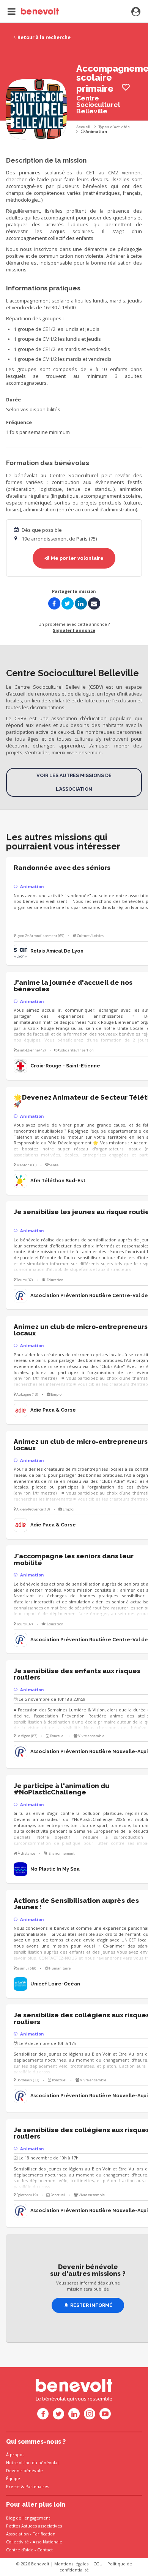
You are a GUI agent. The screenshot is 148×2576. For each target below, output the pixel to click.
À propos (15, 2455)
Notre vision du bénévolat (32, 2462)
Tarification (44, 2534)
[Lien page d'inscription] (136, 12)
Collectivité (17, 2542)
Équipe (13, 2478)
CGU (98, 2564)
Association (17, 2534)
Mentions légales (71, 2564)
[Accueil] (33, 11)
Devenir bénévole (24, 2470)
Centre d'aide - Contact (29, 2550)
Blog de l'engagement (28, 2518)
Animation (96, 132)
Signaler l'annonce (74, 630)
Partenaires (37, 2486)
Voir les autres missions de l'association (74, 782)
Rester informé (91, 2305)
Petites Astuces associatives (34, 2526)
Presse (13, 2486)
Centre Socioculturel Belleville (98, 105)
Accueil (83, 127)
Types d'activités (114, 127)
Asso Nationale (47, 2542)
